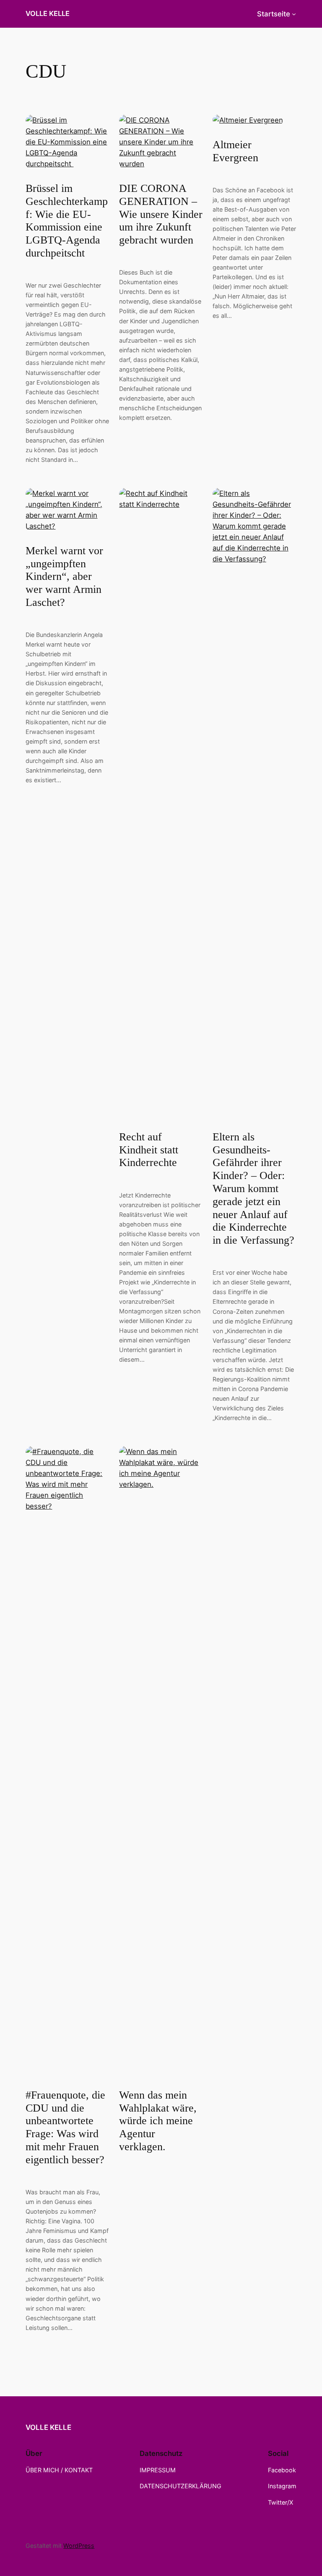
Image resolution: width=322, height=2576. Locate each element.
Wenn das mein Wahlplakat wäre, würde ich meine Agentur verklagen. (158, 2121)
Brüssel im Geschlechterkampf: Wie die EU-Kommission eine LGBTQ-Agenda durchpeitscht (67, 221)
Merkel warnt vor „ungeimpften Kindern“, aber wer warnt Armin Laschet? (64, 577)
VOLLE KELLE (48, 13)
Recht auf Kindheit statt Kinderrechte (149, 1150)
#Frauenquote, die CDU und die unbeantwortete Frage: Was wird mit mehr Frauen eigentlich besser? (65, 2127)
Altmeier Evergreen (235, 151)
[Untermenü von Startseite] (294, 14)
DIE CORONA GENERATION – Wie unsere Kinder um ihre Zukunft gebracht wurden (161, 214)
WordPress (79, 2546)
